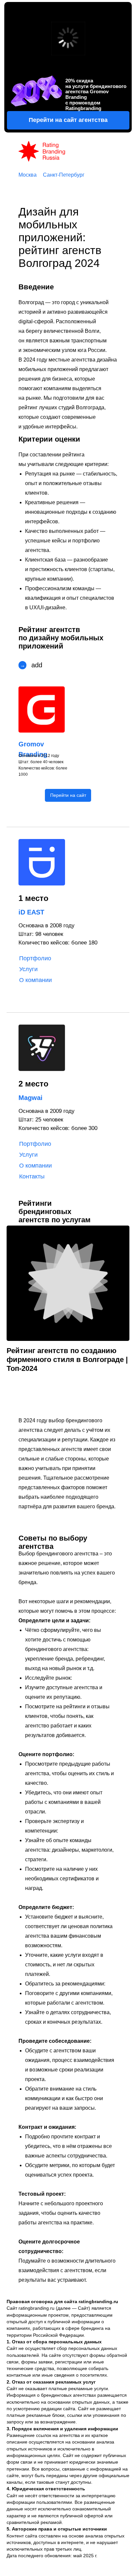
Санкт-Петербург (64, 175)
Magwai (31, 1098)
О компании (35, 980)
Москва (28, 175)
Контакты (32, 1176)
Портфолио (35, 958)
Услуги (28, 969)
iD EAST (31, 912)
